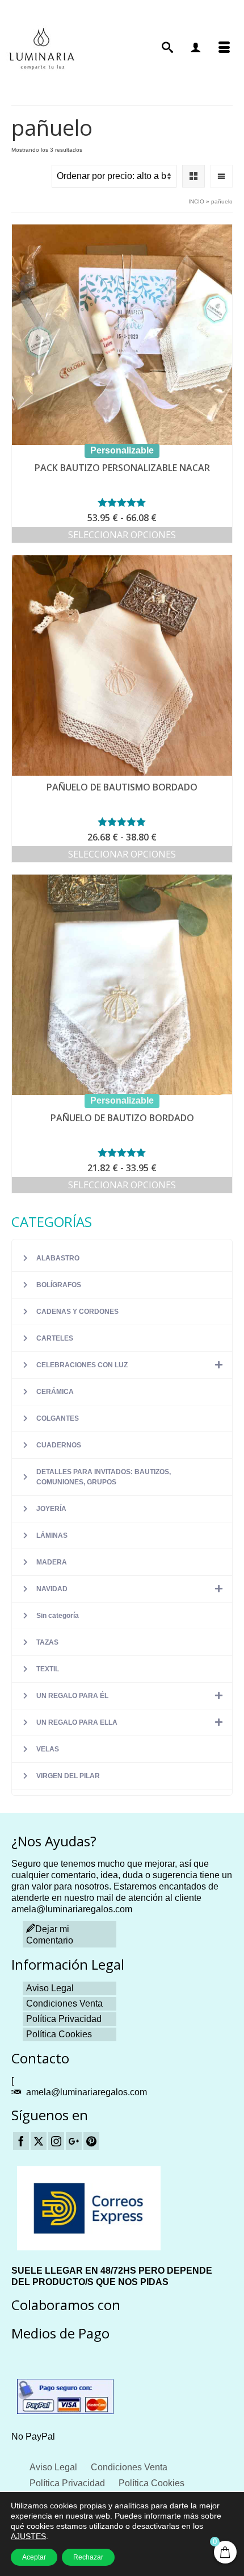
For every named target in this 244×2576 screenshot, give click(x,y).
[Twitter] (39, 2141)
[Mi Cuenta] (196, 48)
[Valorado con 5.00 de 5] (122, 822)
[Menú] (224, 48)
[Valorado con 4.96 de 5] (122, 502)
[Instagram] (56, 2141)
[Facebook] (21, 2141)
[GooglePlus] (74, 2141)
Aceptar (34, 2557)
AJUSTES (28, 2536)
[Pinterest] (91, 2141)
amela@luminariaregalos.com (87, 2092)
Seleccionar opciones (122, 535)
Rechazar (88, 2557)
